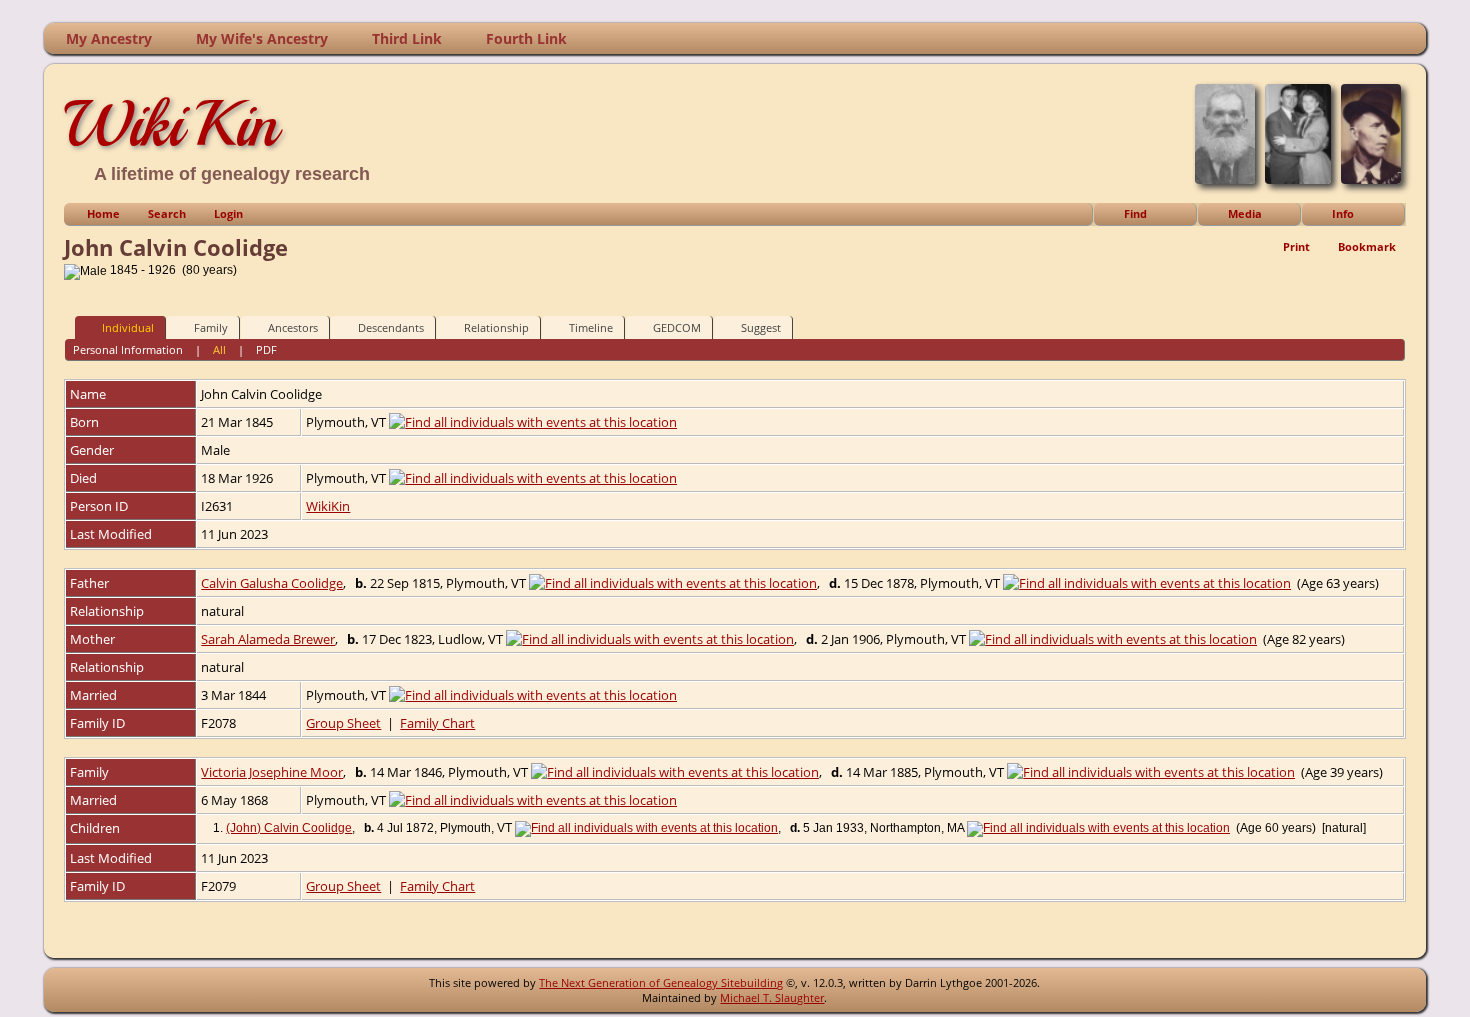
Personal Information (128, 349)
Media (1245, 213)
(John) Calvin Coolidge (289, 828)
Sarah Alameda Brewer (268, 639)
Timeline (591, 327)
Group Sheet (343, 723)
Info (1343, 213)
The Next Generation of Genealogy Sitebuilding (661, 982)
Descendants (391, 327)
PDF (266, 349)
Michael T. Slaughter (772, 997)
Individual (128, 327)
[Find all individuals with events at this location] (533, 422)
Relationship (496, 327)
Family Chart (437, 723)
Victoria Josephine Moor (272, 772)
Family (211, 327)
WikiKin (171, 124)
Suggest (761, 327)
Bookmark (1367, 246)
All (219, 349)
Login (228, 213)
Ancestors (293, 327)
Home (103, 213)
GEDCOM (677, 327)
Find (1135, 213)
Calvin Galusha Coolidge (272, 583)
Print (1296, 246)
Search (167, 213)
